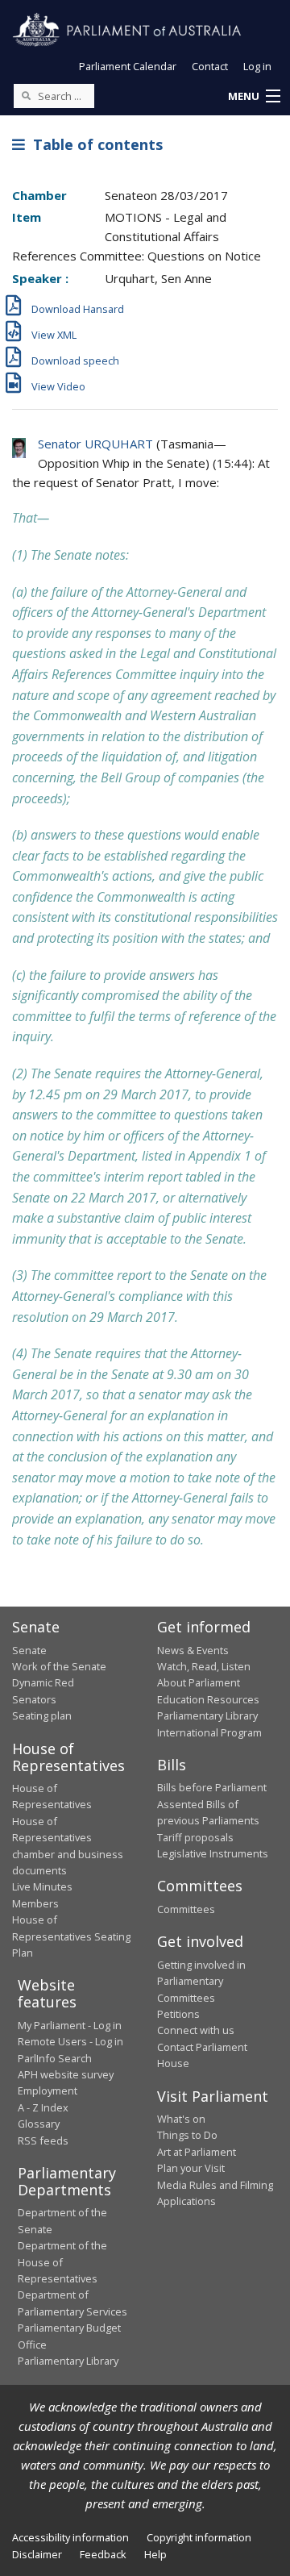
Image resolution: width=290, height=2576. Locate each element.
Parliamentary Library (207, 1715)
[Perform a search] (26, 95)
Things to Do (187, 2135)
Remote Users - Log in (70, 2041)
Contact (210, 66)
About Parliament (199, 1682)
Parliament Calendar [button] (128, 66)
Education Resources (208, 1699)
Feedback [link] (103, 2554)
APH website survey (66, 2074)
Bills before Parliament (212, 1787)
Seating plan (42, 1715)
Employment (48, 2090)
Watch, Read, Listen (204, 1666)
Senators (34, 1699)
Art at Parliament (197, 2152)
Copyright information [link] (199, 2537)
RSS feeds (43, 2140)
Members (35, 1903)
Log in (257, 66)
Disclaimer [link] (37, 2554)
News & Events (193, 1650)
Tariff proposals (195, 1837)
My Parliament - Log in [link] (70, 2025)
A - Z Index (43, 2107)
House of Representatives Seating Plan (71, 1936)
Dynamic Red (43, 1682)
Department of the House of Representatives (62, 2262)
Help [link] (155, 2554)
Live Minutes (42, 1886)
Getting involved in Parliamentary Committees (201, 1981)
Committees (186, 1909)
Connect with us (196, 2030)
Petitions (178, 2014)
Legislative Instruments (213, 1853)
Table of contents (94, 144)
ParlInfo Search (55, 2058)
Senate (29, 1650)
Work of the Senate (59, 1666)
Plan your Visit (191, 2168)
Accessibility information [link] (70, 2537)
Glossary (39, 2124)
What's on (181, 2119)
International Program (209, 1732)
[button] (254, 97)
